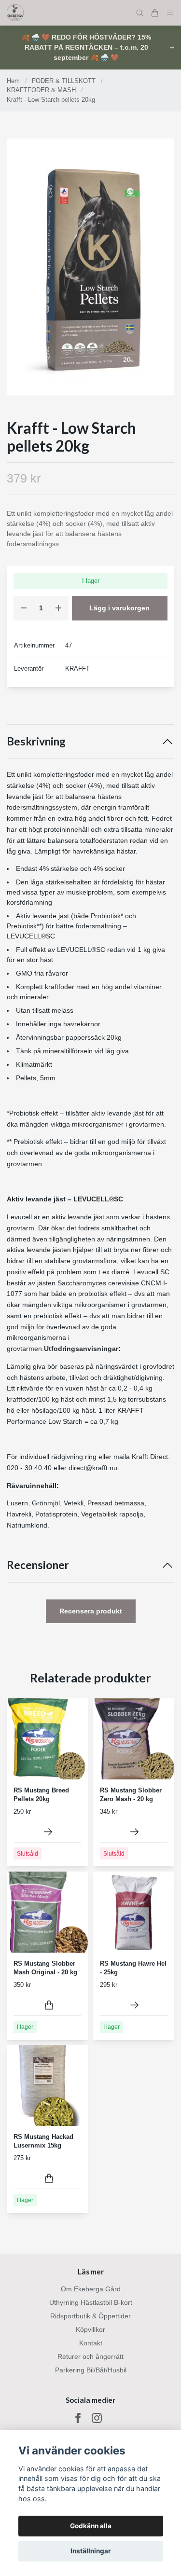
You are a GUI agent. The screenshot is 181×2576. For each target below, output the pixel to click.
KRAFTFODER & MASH (41, 90)
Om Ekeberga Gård (91, 2289)
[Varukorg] (155, 13)
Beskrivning (36, 741)
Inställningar (91, 2551)
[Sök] (140, 13)
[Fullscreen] (90, 267)
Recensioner (38, 1565)
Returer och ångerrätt (90, 2356)
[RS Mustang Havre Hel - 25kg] (134, 2005)
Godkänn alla (91, 2526)
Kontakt (91, 2343)
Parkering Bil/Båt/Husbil (91, 2370)
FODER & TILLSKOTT (64, 81)
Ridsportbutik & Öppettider (90, 2316)
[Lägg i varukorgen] (49, 2005)
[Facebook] (78, 2418)
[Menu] (170, 13)
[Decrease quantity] (24, 608)
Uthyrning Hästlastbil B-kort (91, 2302)
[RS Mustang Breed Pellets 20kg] (48, 1832)
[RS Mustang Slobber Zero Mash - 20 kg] (134, 1832)
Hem (13, 81)
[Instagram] (97, 2418)
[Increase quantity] (58, 608)
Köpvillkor (90, 2329)
